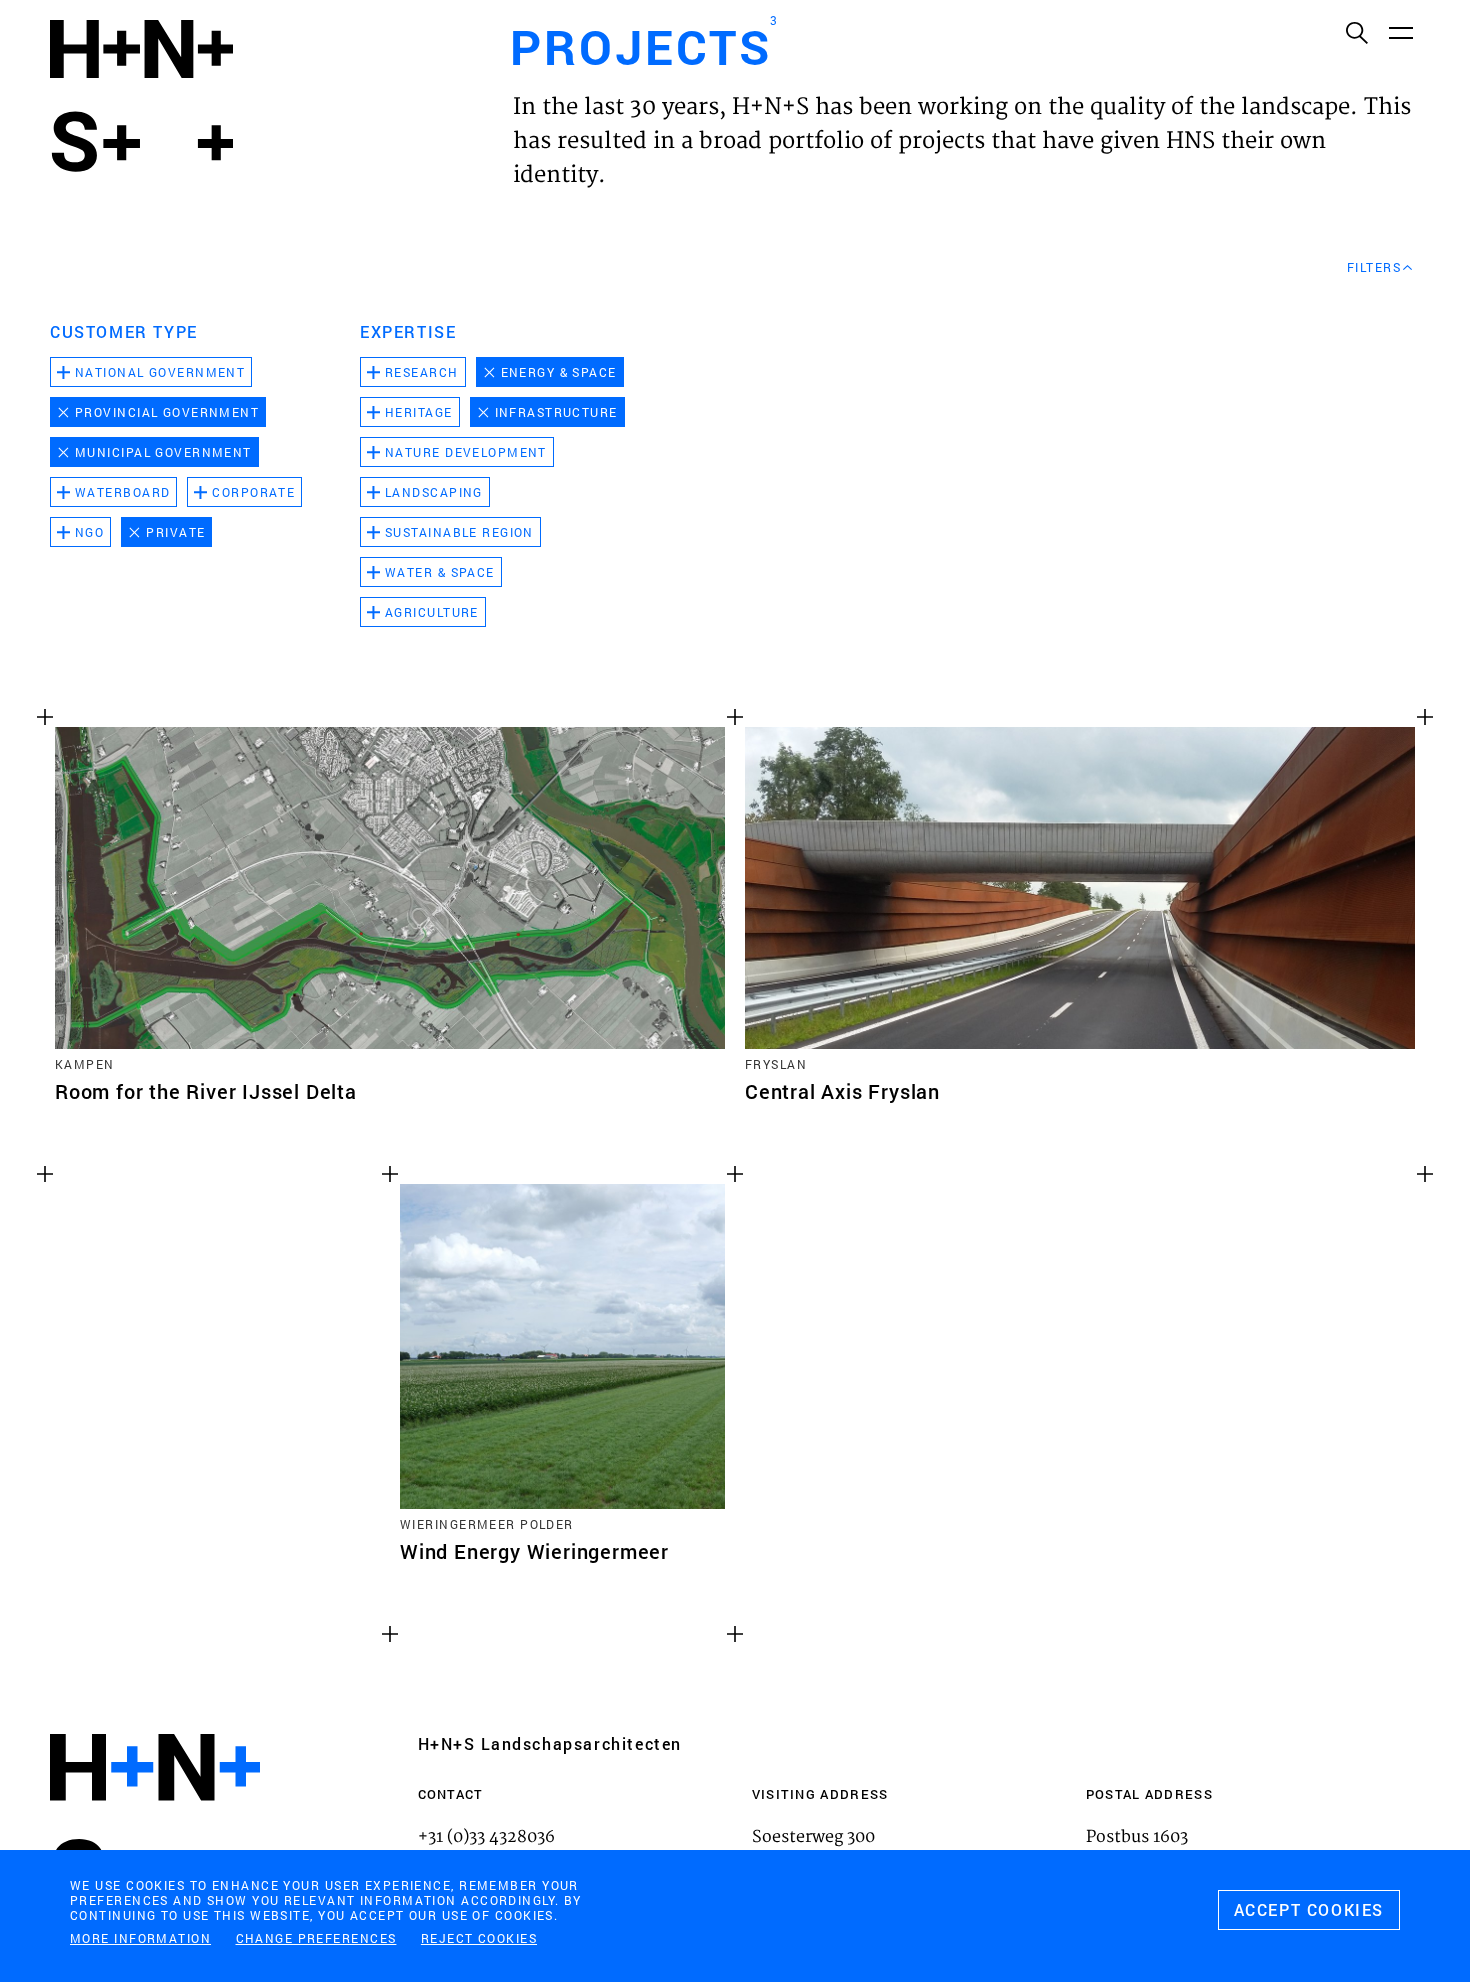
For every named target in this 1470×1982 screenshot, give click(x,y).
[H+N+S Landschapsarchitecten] (155, 1821)
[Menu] (1400, 32)
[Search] (1356, 32)
